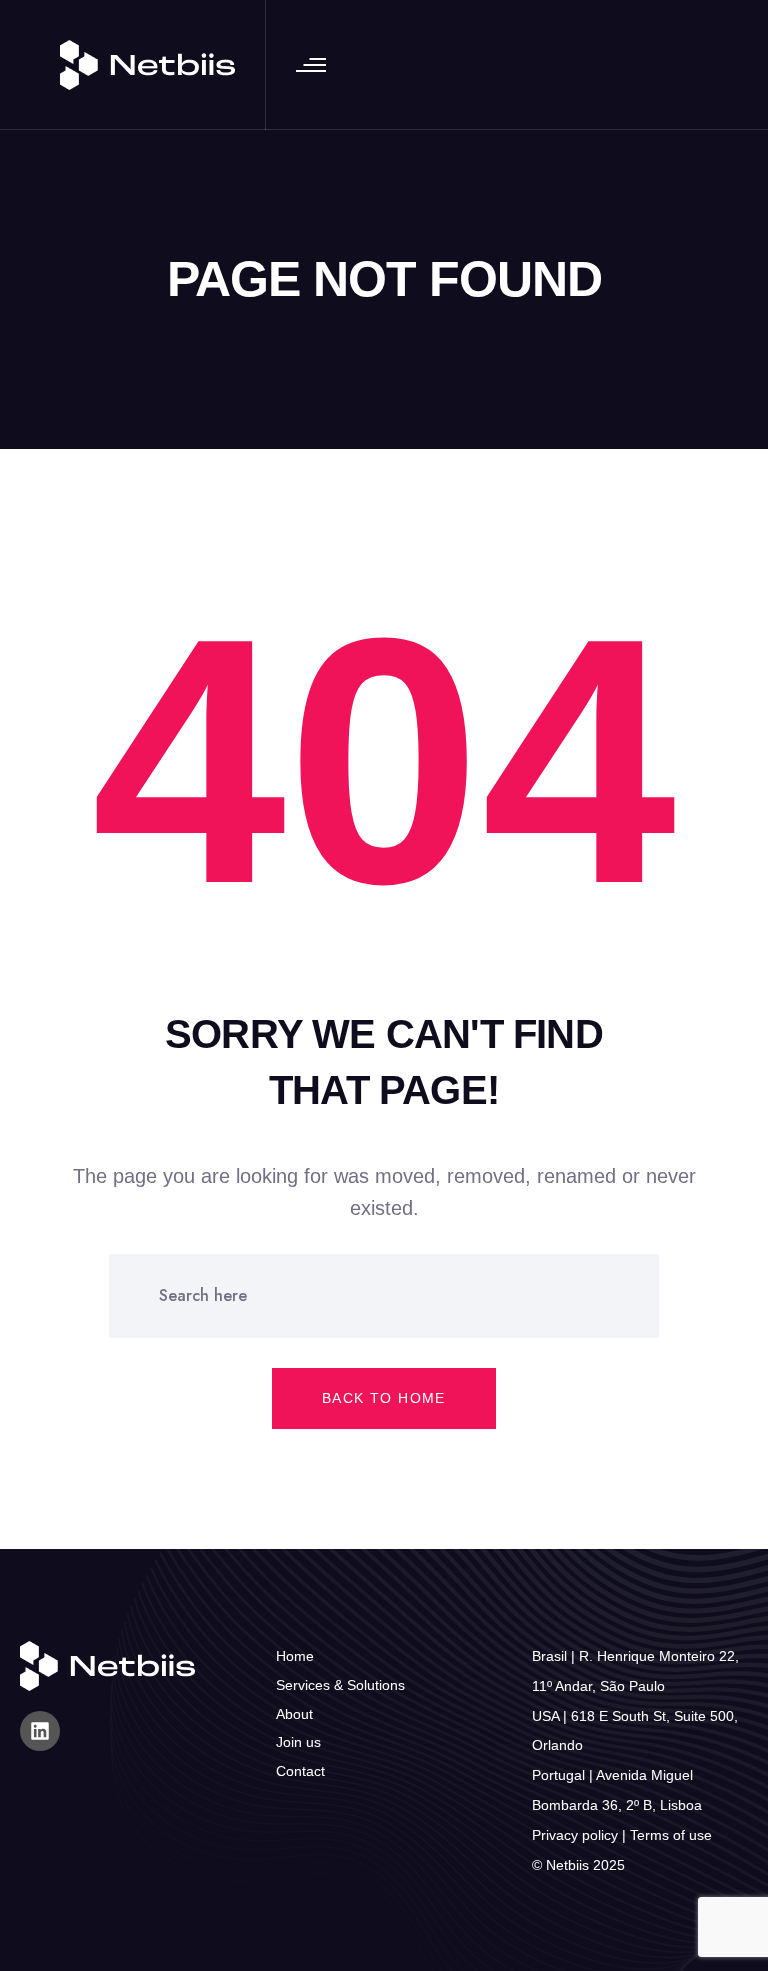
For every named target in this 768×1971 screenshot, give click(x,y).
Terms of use (671, 1835)
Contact (300, 1771)
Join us (298, 1742)
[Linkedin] (40, 1731)
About (294, 1714)
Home (295, 1656)
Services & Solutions (340, 1685)
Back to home (384, 1398)
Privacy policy (575, 1835)
